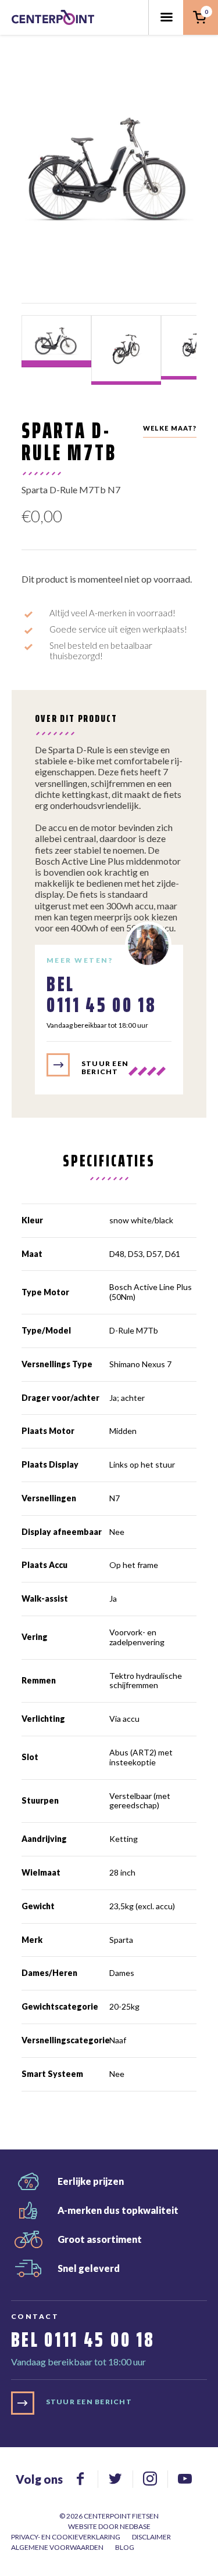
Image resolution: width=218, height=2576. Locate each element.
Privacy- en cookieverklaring (66, 2537)
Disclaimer (151, 2537)
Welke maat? (170, 428)
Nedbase (135, 2526)
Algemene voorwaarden (57, 2547)
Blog (125, 2547)
